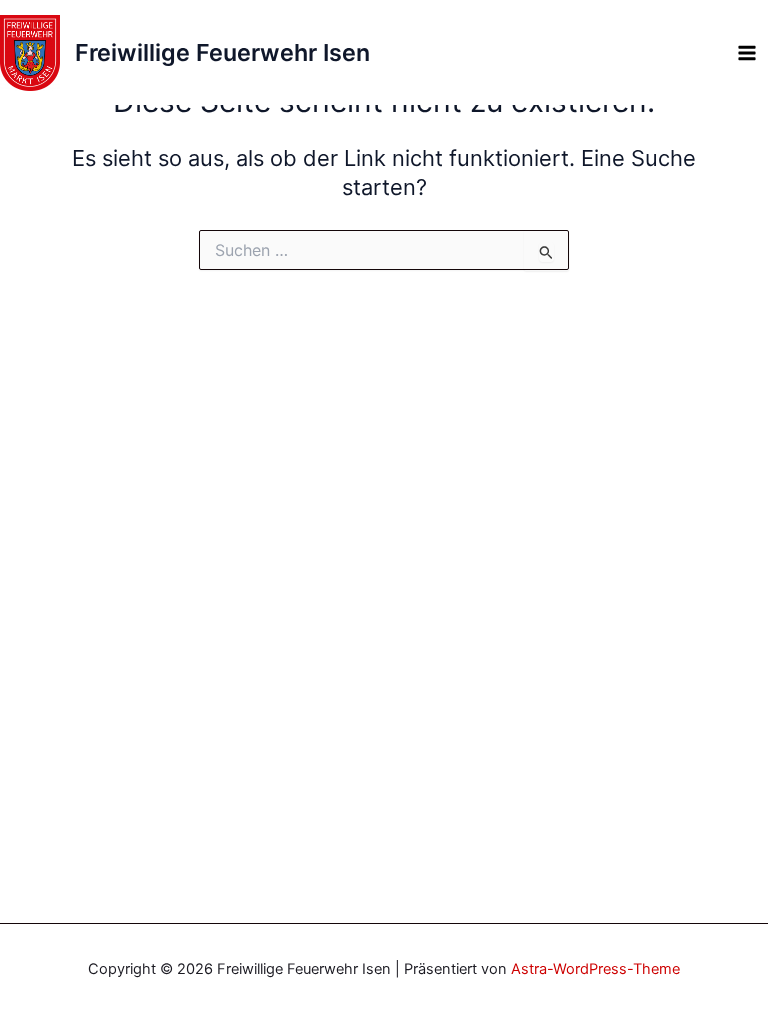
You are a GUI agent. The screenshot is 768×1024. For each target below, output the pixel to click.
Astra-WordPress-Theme (595, 969)
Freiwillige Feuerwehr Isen (222, 52)
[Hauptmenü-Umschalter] (747, 53)
